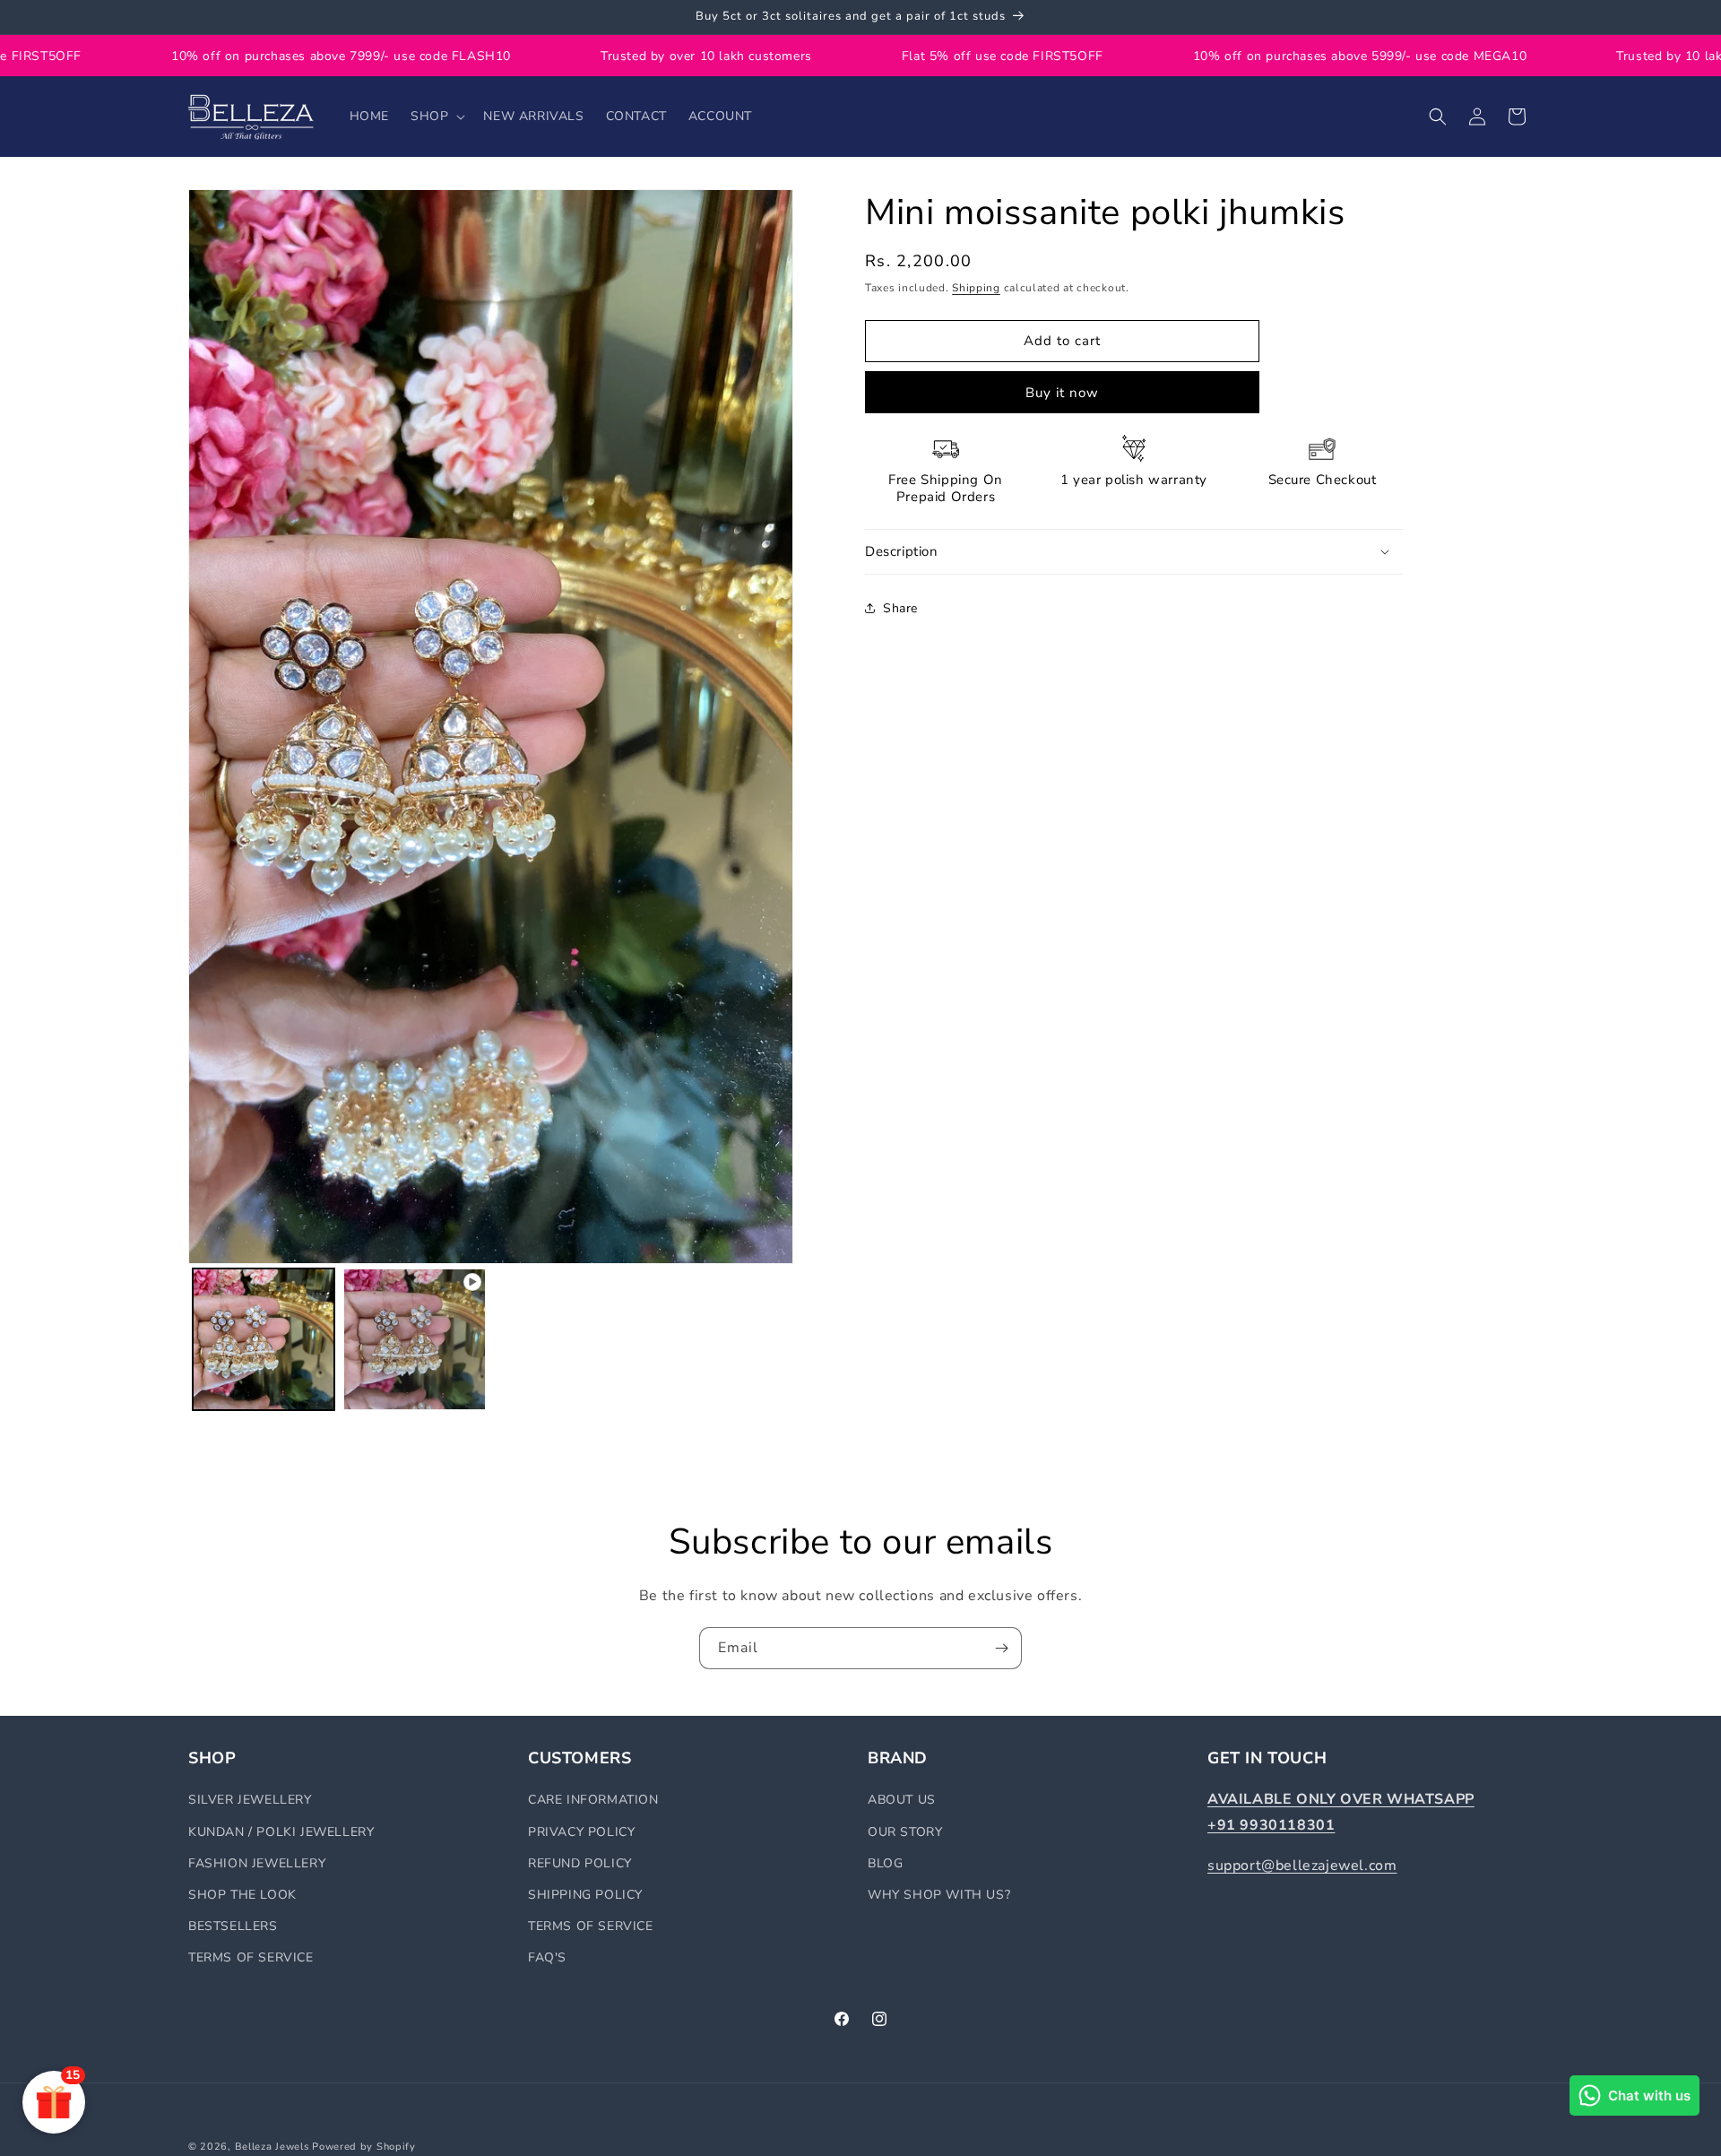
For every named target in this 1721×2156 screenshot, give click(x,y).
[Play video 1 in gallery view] (414, 1339)
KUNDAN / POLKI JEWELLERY (281, 1831)
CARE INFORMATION (593, 1800)
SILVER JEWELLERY (250, 1800)
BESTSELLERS (233, 1926)
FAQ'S (547, 1957)
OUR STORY (905, 1831)
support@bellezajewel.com (1302, 1866)
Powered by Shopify (364, 2147)
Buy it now (1062, 393)
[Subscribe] (1001, 1648)
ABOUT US (902, 1800)
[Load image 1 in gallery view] (264, 1339)
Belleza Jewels (274, 2147)
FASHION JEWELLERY (257, 1863)
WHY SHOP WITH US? (939, 1895)
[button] (436, 117)
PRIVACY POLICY (581, 1831)
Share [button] (900, 608)
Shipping (976, 288)
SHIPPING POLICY (585, 1895)
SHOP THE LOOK (242, 1895)
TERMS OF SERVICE (251, 1957)
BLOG (885, 1863)
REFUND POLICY (580, 1863)
